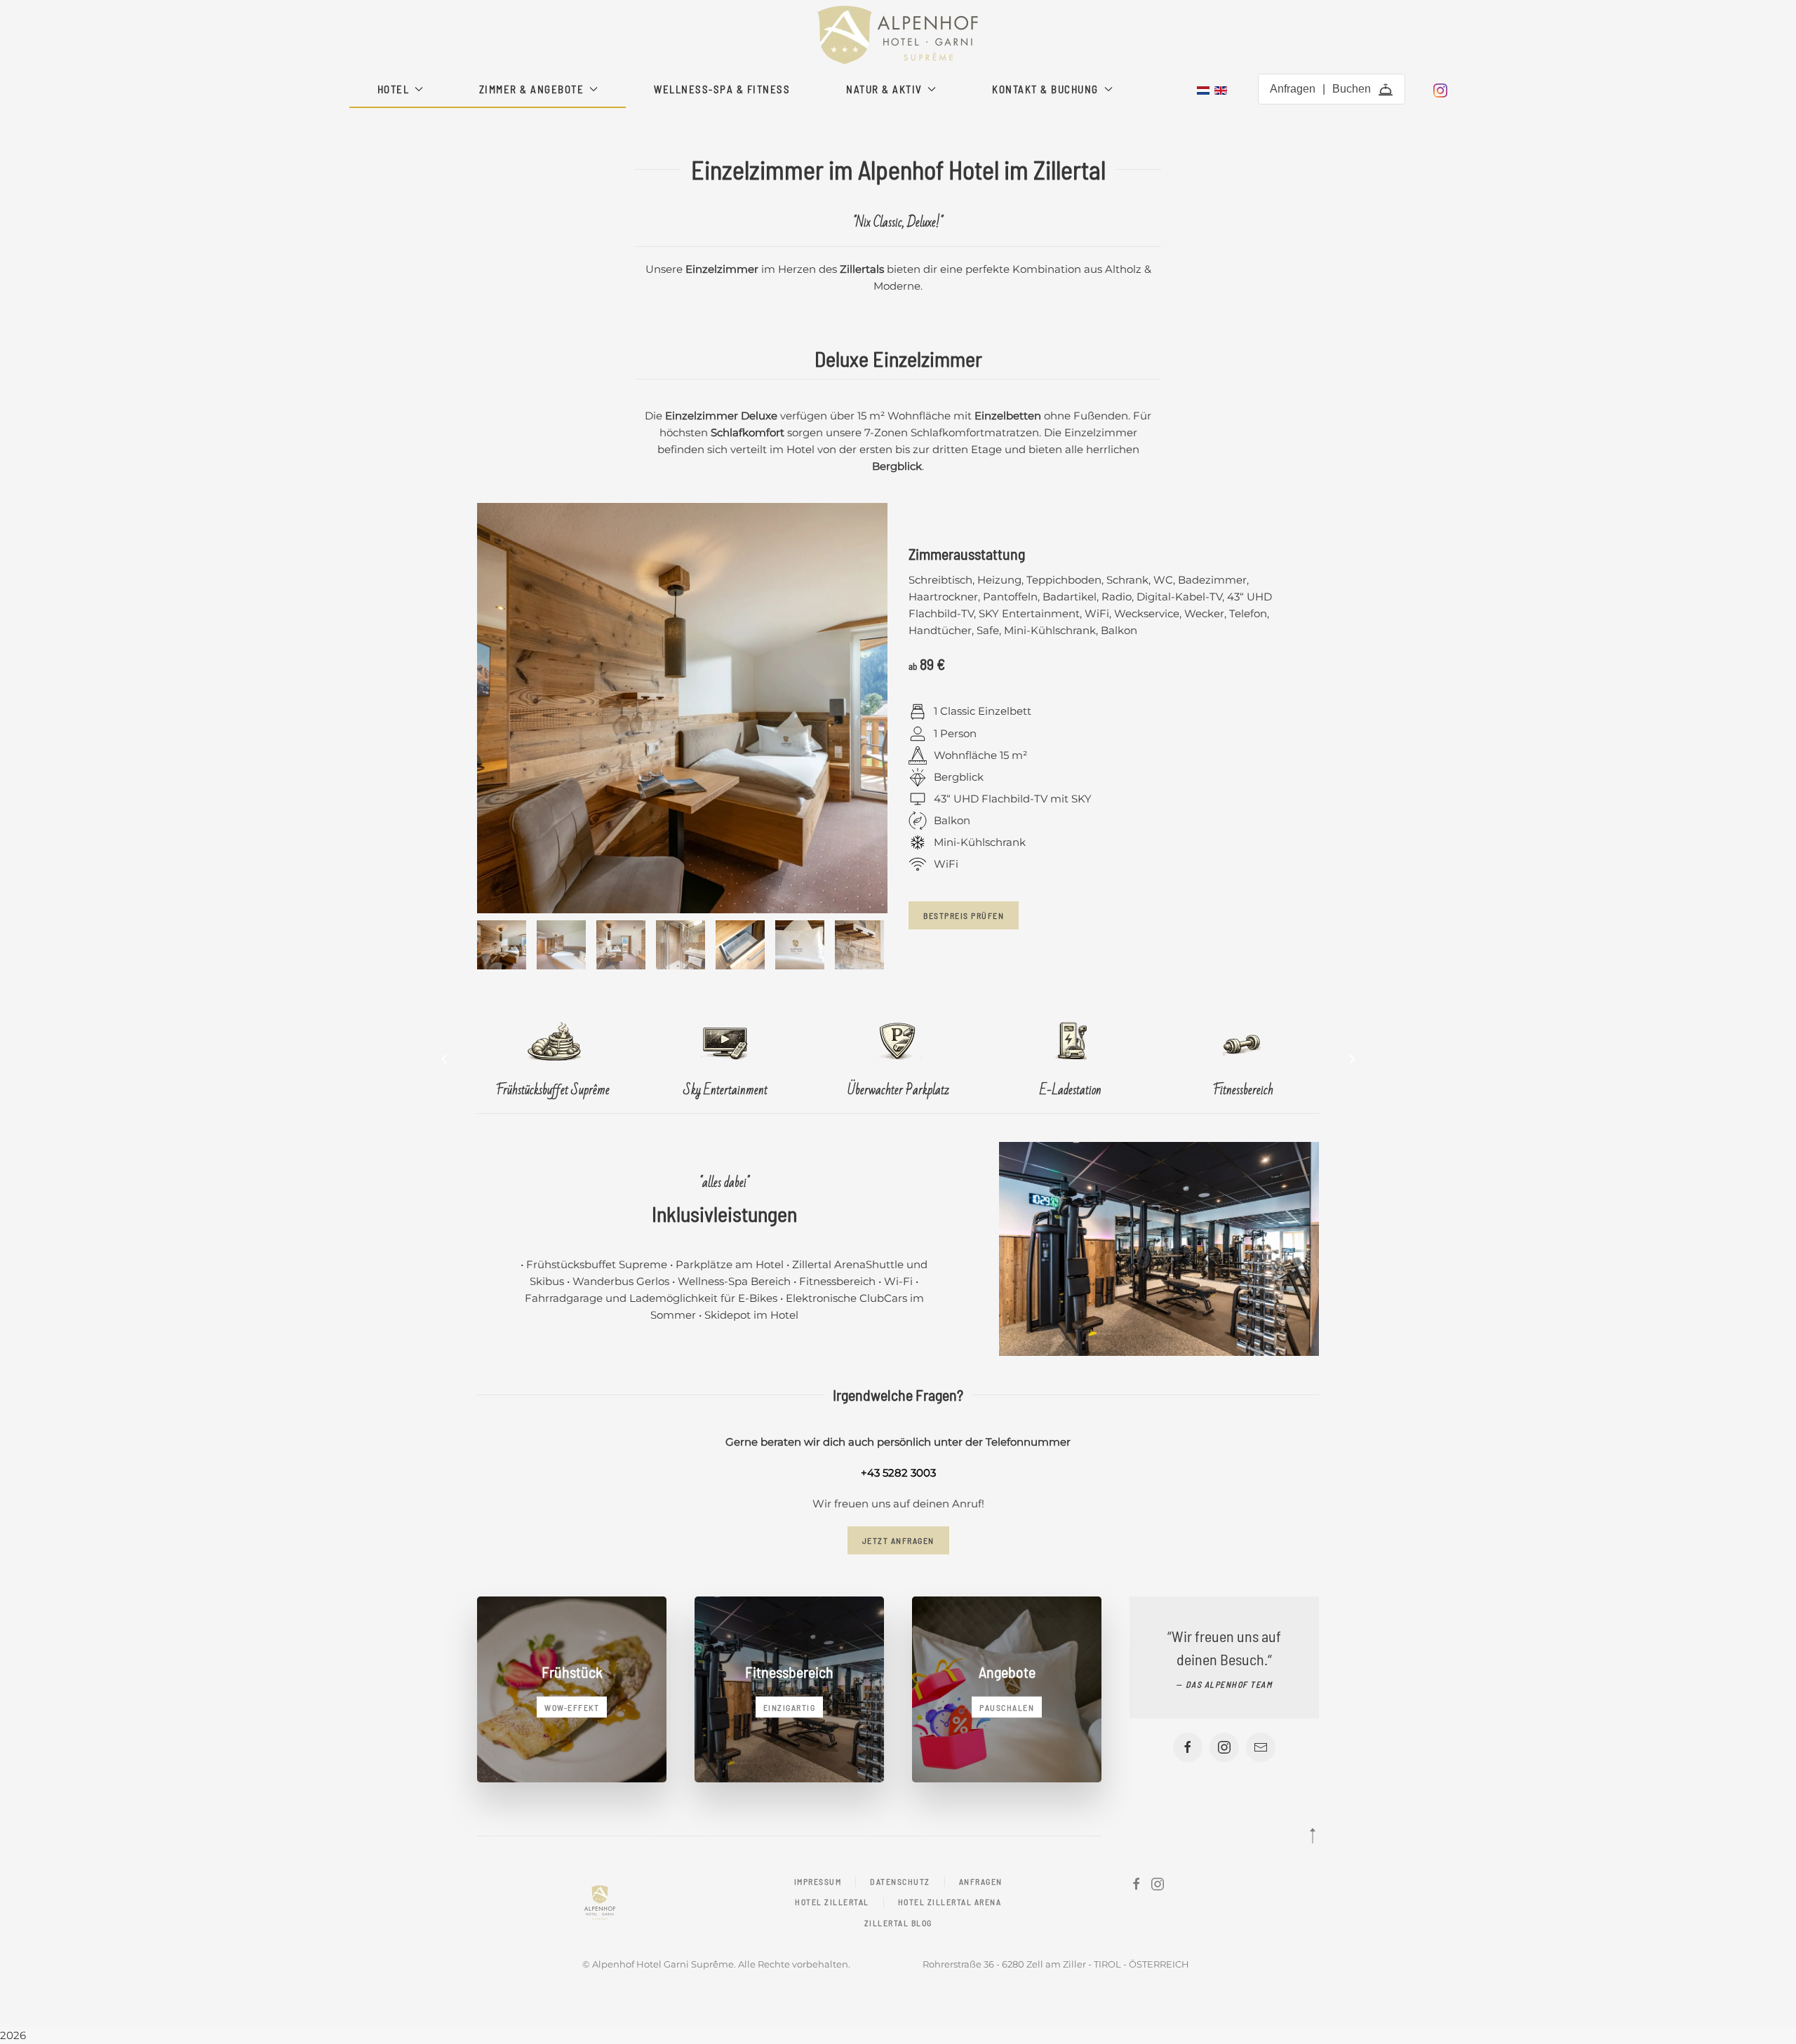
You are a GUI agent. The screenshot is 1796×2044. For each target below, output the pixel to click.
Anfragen (1293, 89)
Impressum (818, 1881)
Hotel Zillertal (832, 1902)
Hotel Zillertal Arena (950, 1902)
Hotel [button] (394, 89)
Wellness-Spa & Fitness (722, 89)
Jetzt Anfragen (898, 1540)
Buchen (1352, 89)
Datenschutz (900, 1881)
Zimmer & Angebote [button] (532, 89)
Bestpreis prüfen (964, 915)
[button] (444, 1059)
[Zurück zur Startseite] (898, 35)
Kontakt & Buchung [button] (1045, 89)
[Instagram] (1440, 89)
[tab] (502, 945)
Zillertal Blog (898, 1923)
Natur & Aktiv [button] (884, 89)
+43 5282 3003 (898, 1473)
